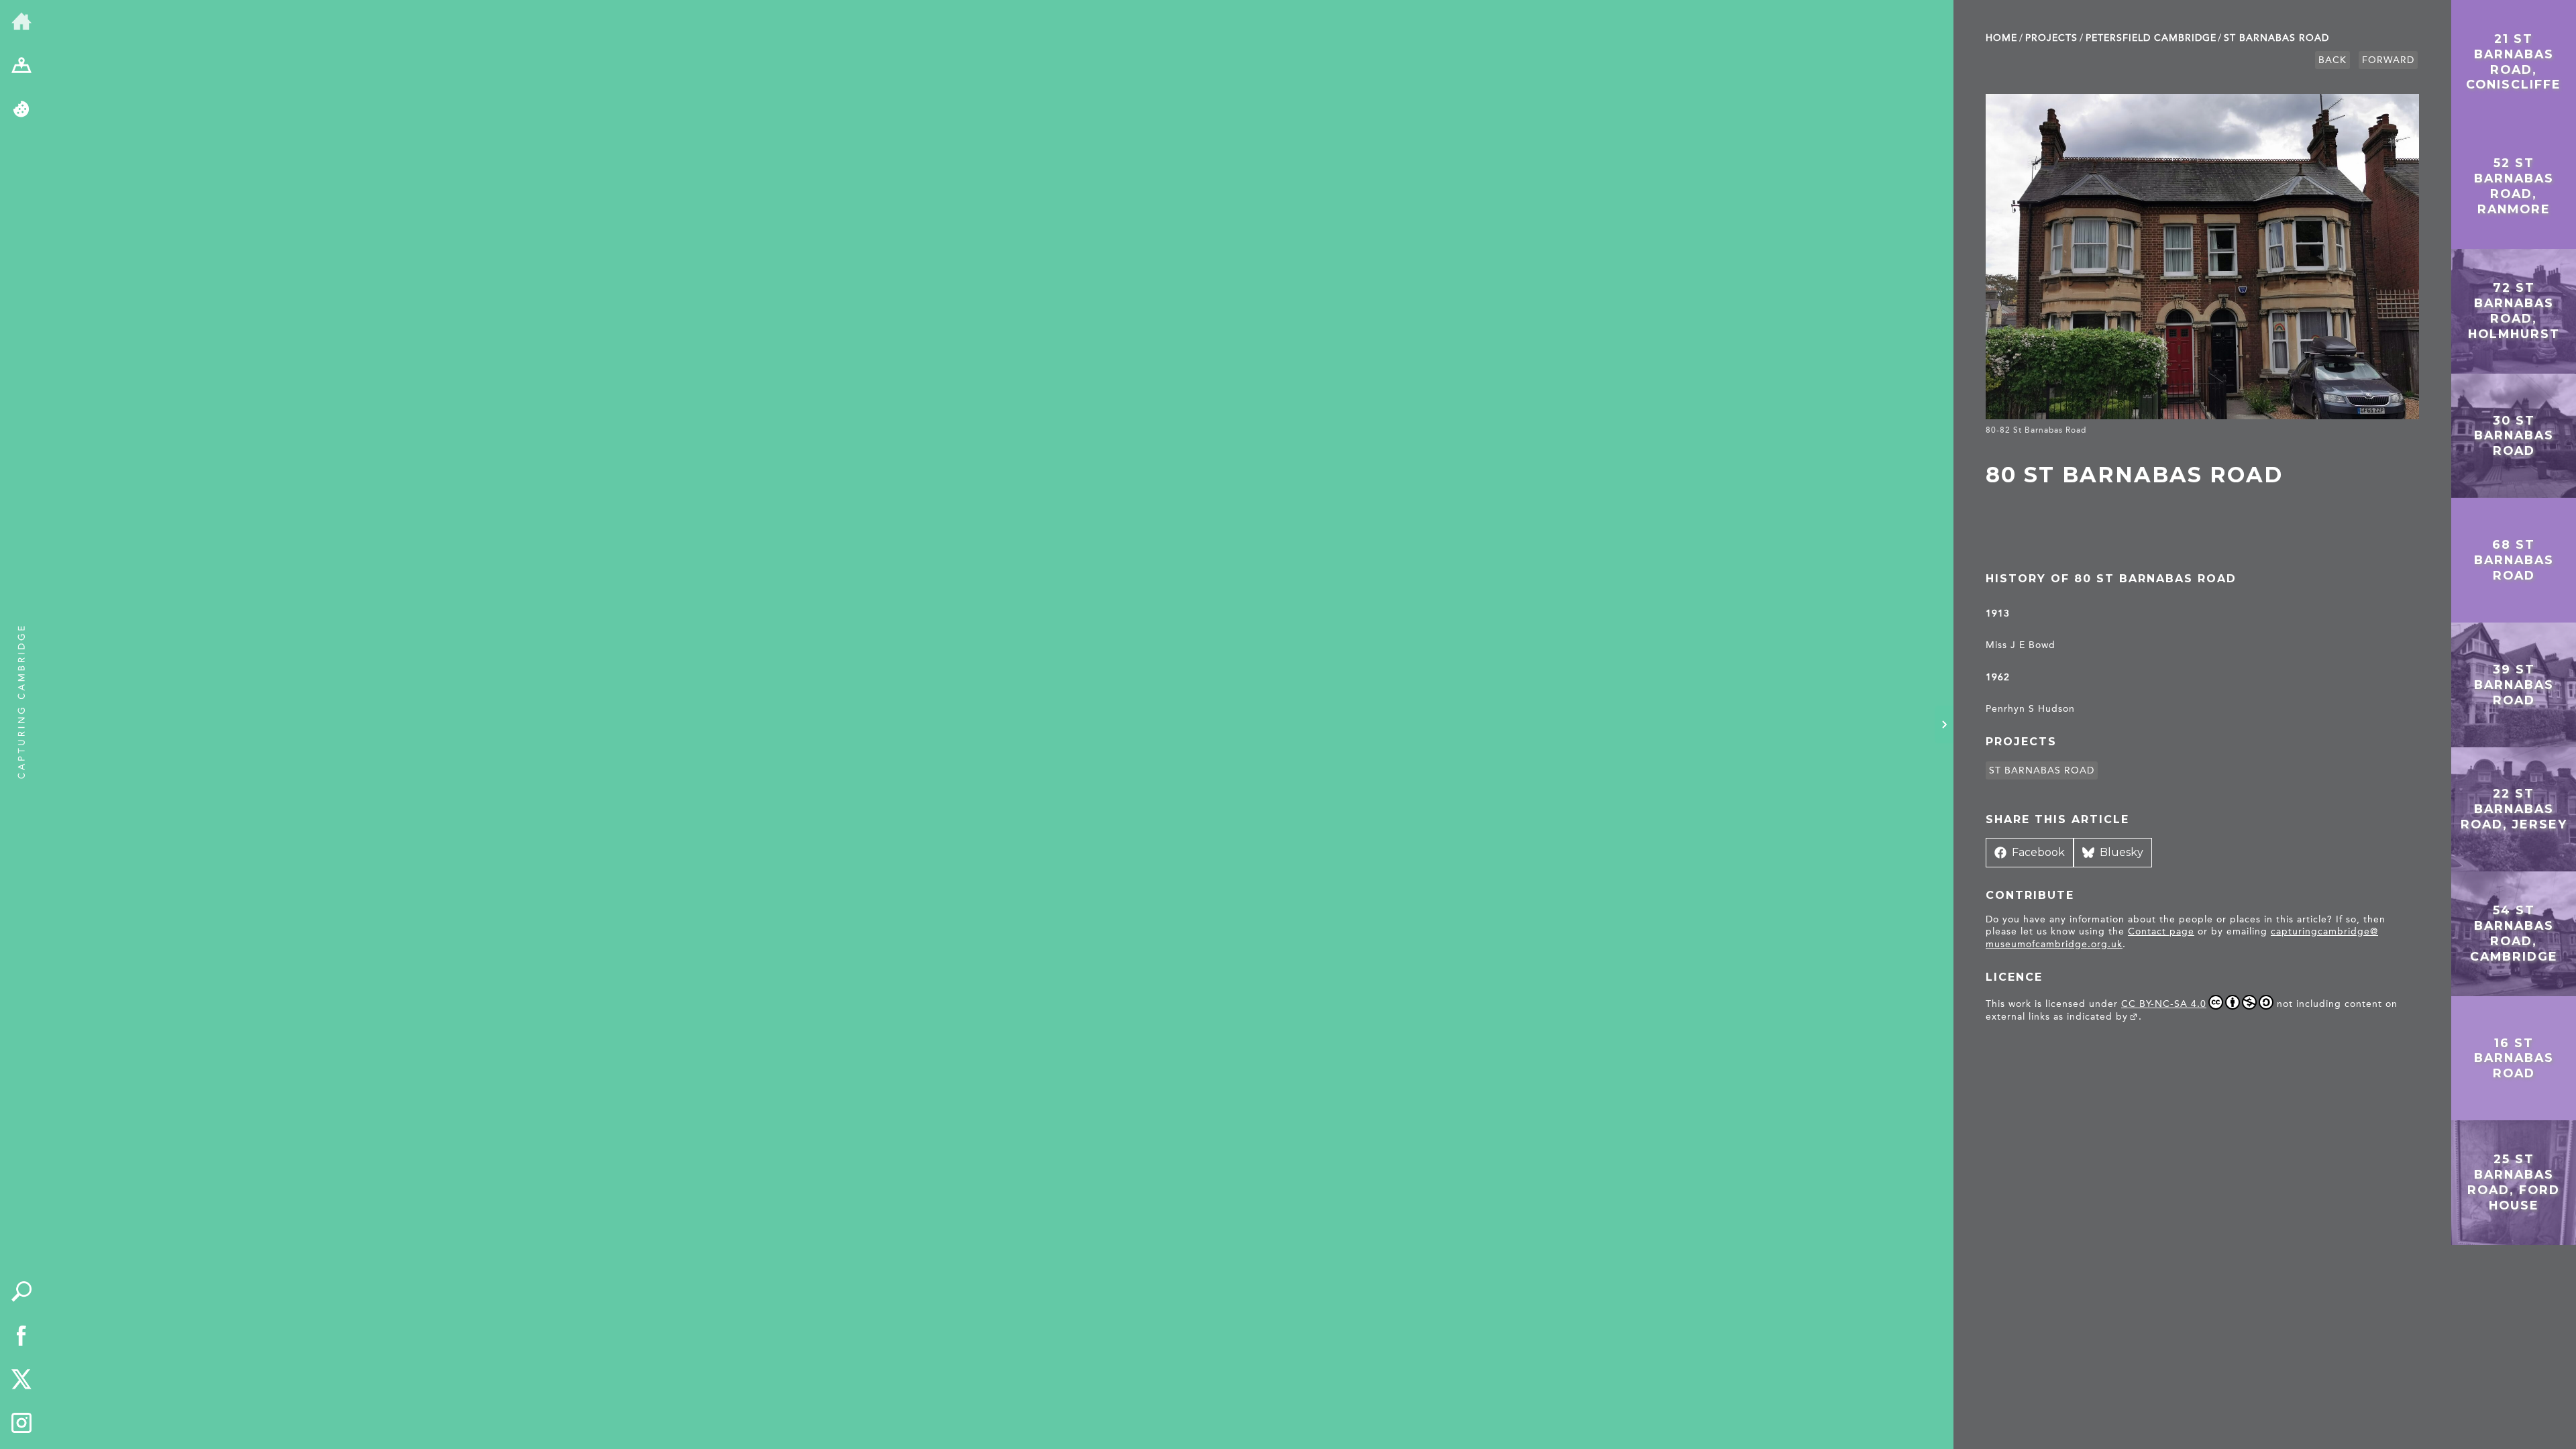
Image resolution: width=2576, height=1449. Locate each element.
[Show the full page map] (21, 66)
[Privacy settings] (21, 110)
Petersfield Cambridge (2151, 38)
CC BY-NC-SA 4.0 (2164, 1004)
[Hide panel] (1944, 724)
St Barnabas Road (2276, 38)
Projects (2051, 38)
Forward (2388, 60)
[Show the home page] (21, 22)
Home (2001, 38)
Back (2332, 60)
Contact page (2161, 931)
